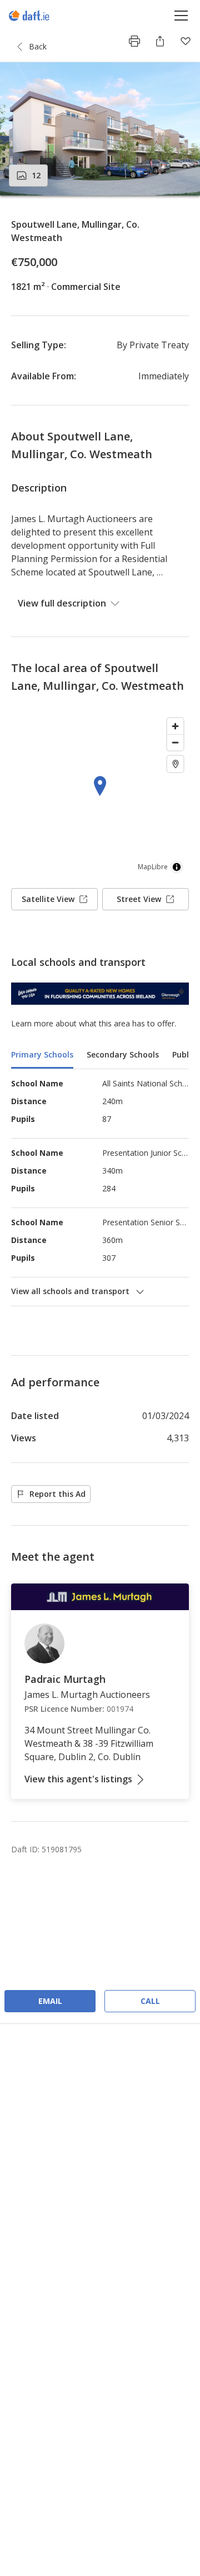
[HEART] (186, 41)
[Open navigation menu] (181, 15)
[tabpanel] (100, 1187)
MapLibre (153, 867)
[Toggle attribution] (177, 867)
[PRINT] (134, 41)
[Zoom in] (175, 726)
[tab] (42, 1056)
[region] (100, 796)
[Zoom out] (175, 742)
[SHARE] (160, 41)
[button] (100, 129)
